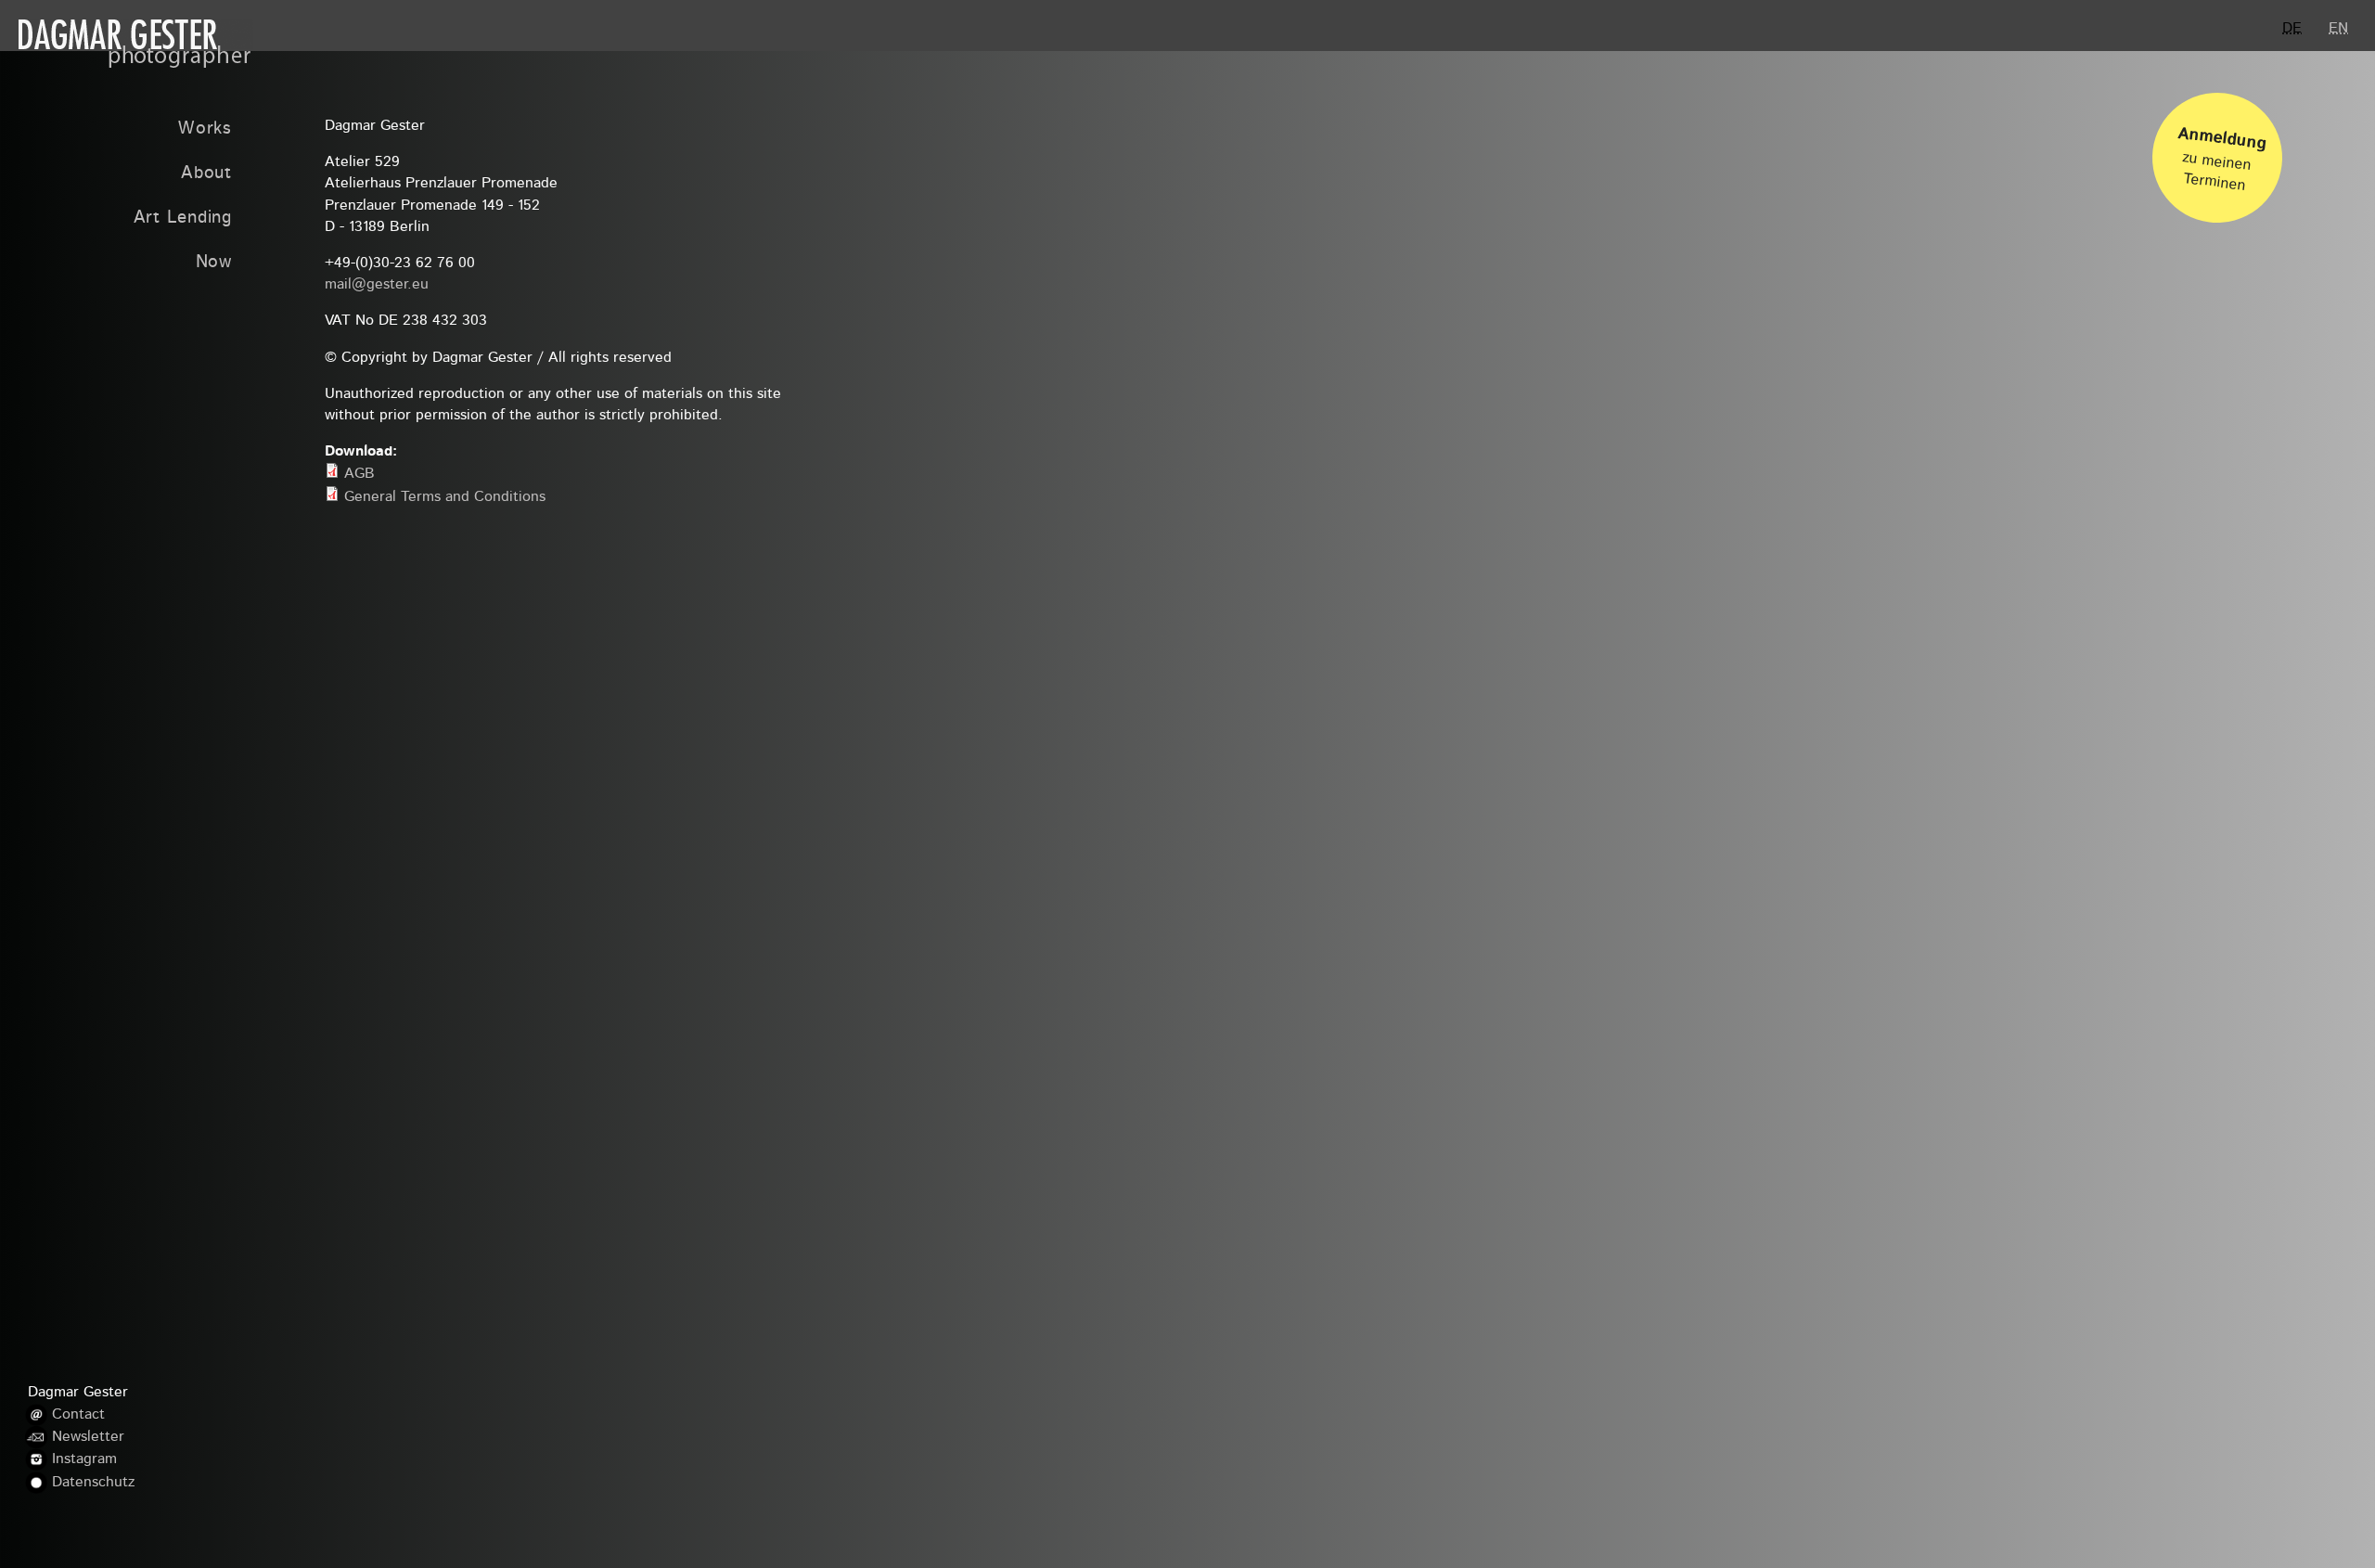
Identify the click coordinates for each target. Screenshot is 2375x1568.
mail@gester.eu (377, 285)
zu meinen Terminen (2222, 160)
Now (214, 263)
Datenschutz (93, 1483)
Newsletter (88, 1437)
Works (205, 129)
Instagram (84, 1459)
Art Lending (183, 218)
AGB (359, 474)
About (206, 174)
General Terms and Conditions (445, 497)
